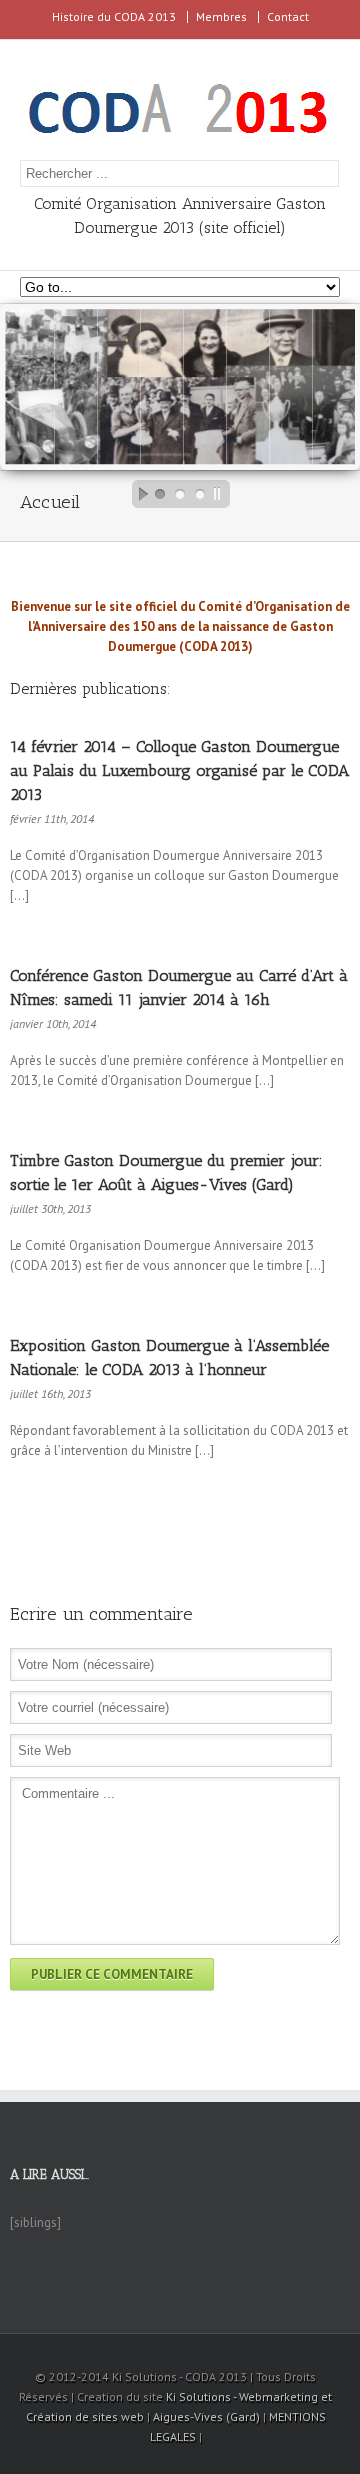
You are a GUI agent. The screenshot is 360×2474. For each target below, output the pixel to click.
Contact (288, 16)
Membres (221, 16)
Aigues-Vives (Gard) (206, 2416)
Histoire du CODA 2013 (114, 16)
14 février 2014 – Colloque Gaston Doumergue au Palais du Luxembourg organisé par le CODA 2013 (179, 770)
